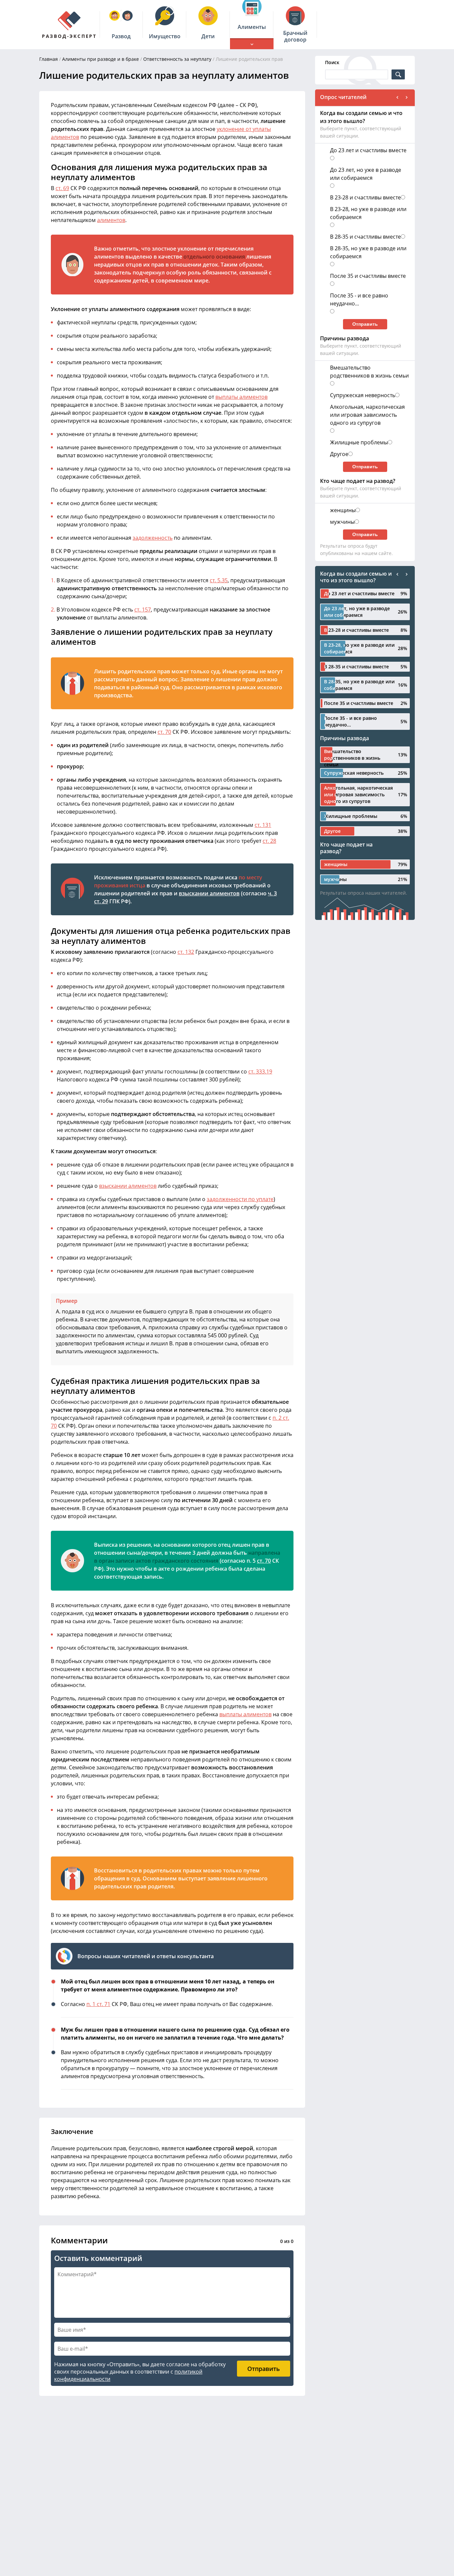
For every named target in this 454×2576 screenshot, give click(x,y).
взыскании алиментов (209, 893)
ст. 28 (269, 841)
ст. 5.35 (219, 580)
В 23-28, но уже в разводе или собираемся (368, 213)
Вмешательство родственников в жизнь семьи (369, 372)
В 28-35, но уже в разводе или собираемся (368, 252)
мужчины (342, 522)
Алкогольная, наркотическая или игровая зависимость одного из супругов (367, 415)
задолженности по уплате (240, 1199)
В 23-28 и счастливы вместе (365, 197)
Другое (339, 454)
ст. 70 (164, 732)
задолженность (153, 538)
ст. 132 (186, 952)
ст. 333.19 (260, 1071)
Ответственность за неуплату (177, 59)
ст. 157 (143, 610)
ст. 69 (62, 188)
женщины (343, 510)
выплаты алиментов (241, 397)
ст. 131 (263, 825)
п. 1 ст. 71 (98, 2004)
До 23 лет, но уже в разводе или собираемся (366, 174)
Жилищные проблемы (359, 442)
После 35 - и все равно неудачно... (359, 299)
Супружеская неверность (363, 395)
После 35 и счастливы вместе (368, 276)
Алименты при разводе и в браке (101, 59)
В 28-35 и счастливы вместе (365, 237)
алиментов (111, 220)
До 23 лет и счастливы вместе (368, 150)
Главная (49, 59)
